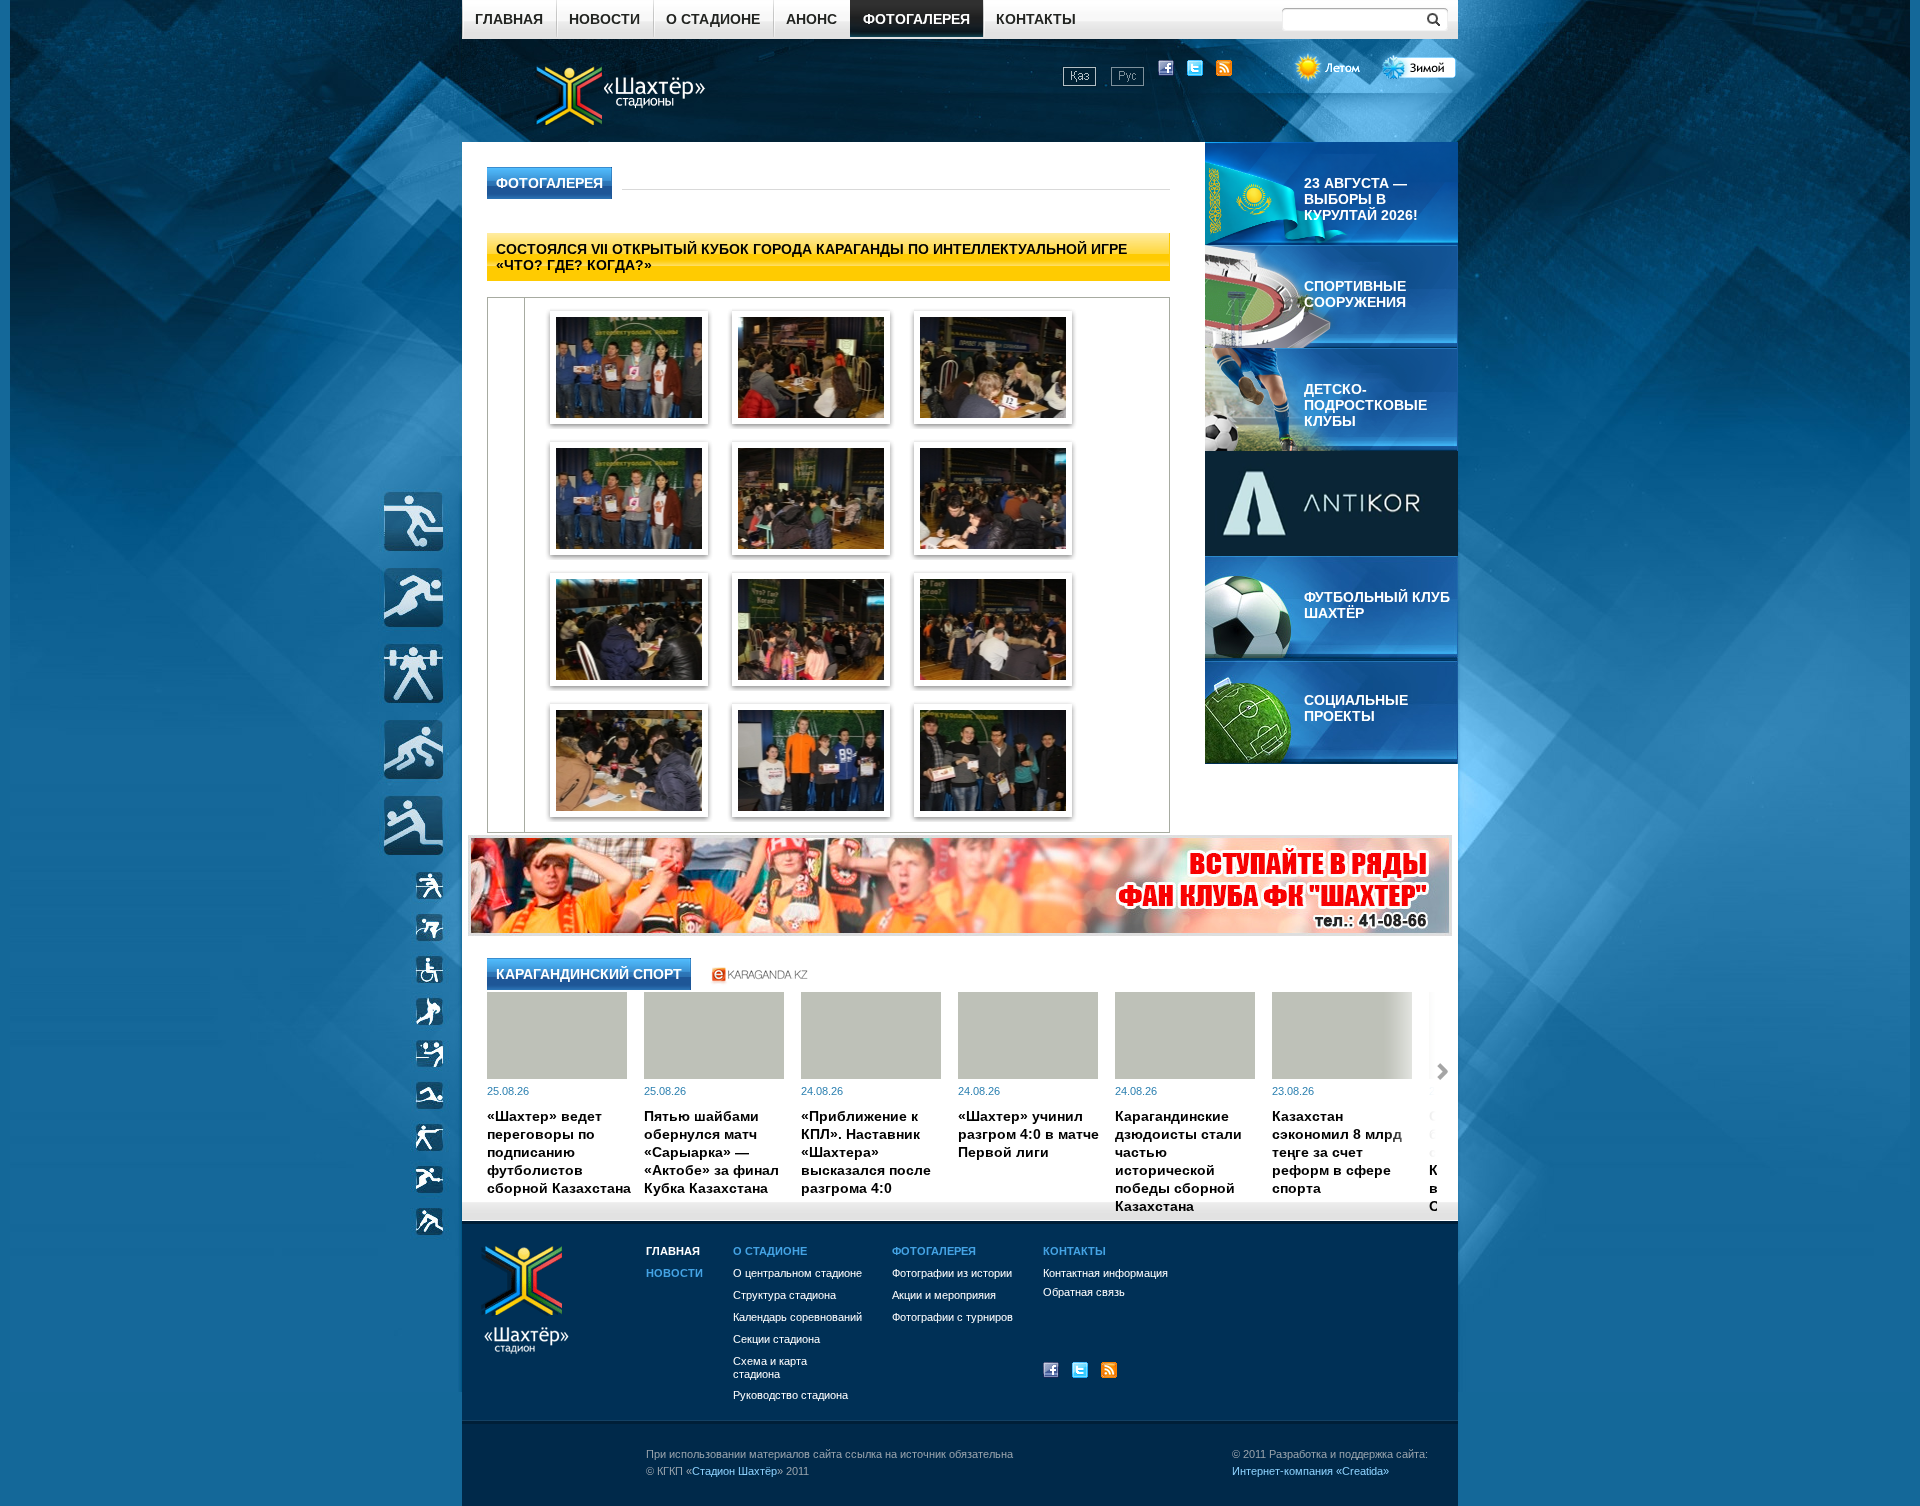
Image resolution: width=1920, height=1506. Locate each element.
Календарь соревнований (797, 1317)
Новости (604, 19)
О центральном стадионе (797, 1273)
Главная (509, 19)
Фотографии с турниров (952, 1317)
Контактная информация (1105, 1273)
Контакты (1036, 19)
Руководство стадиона (790, 1395)
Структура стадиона (784, 1295)
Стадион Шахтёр (734, 1471)
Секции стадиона (776, 1339)
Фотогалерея (916, 19)
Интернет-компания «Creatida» (1310, 1471)
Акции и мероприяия (944, 1295)
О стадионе (713, 19)
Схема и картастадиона (770, 1367)
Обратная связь (1084, 1292)
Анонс (811, 19)
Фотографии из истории (952, 1273)
